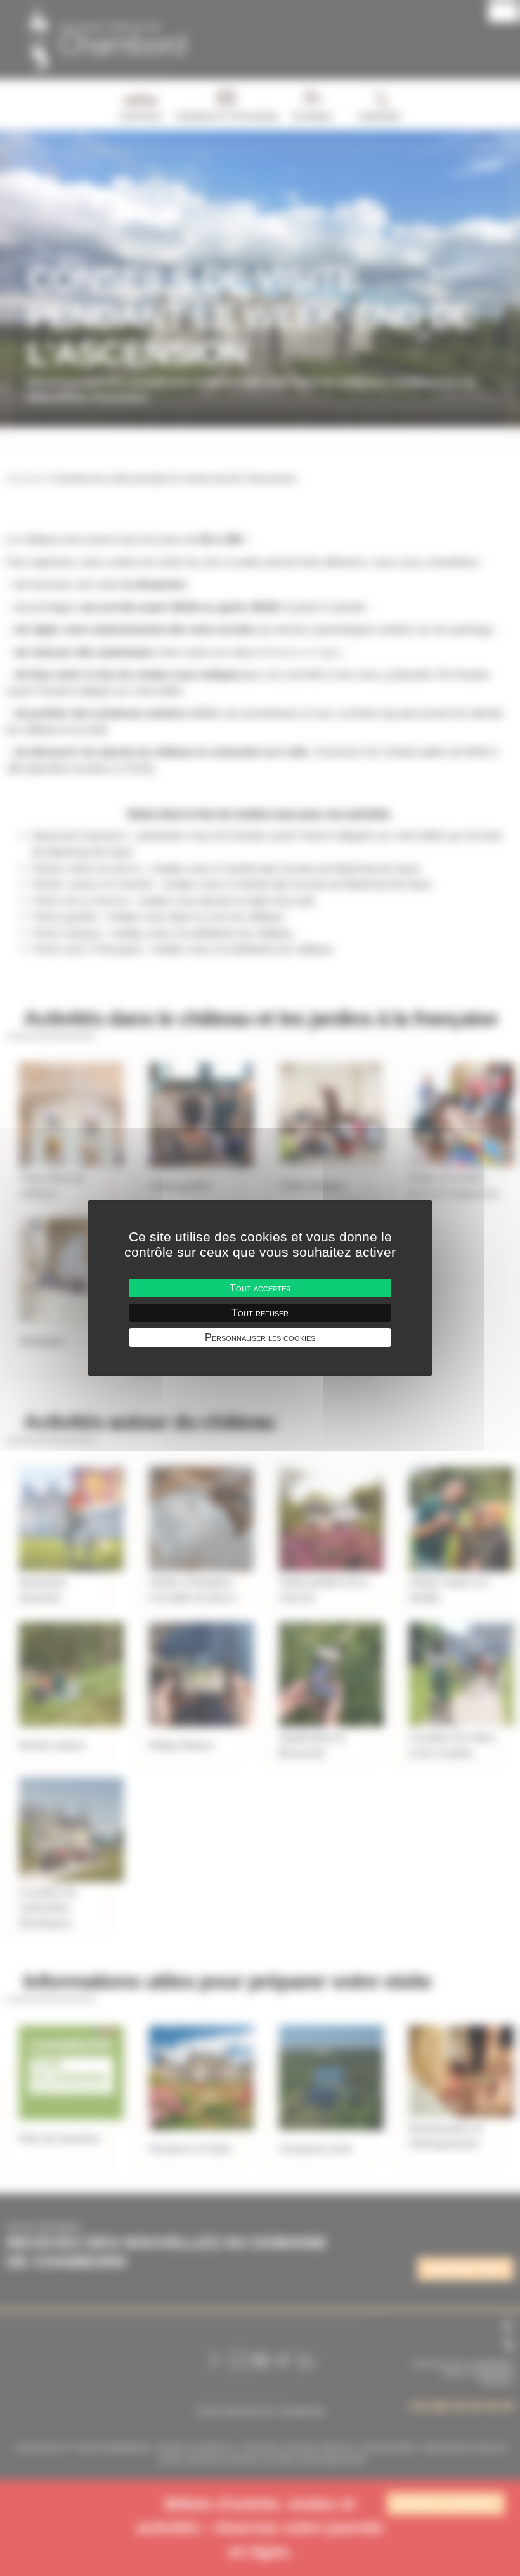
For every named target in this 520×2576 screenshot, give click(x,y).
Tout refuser (260, 1313)
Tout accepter (260, 1288)
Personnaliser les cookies (260, 1337)
